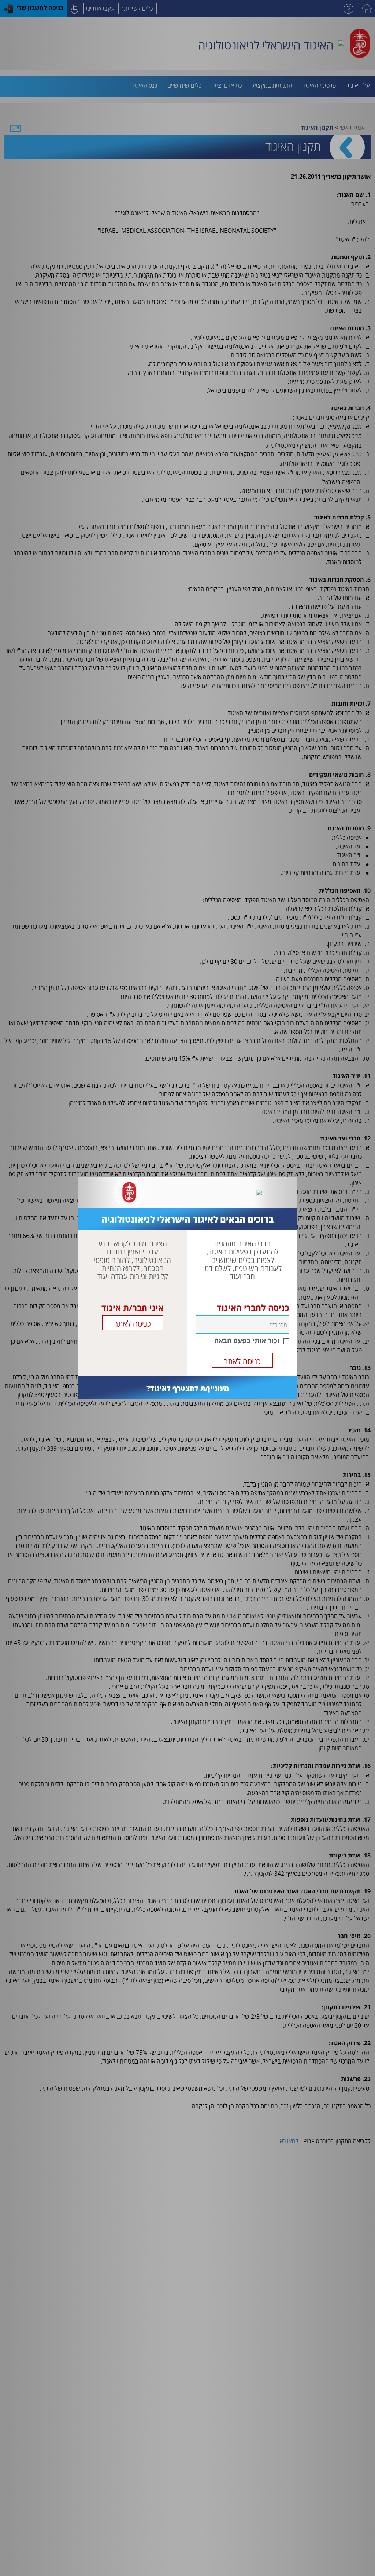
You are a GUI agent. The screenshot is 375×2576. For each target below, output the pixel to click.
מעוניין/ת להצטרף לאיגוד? (188, 1388)
